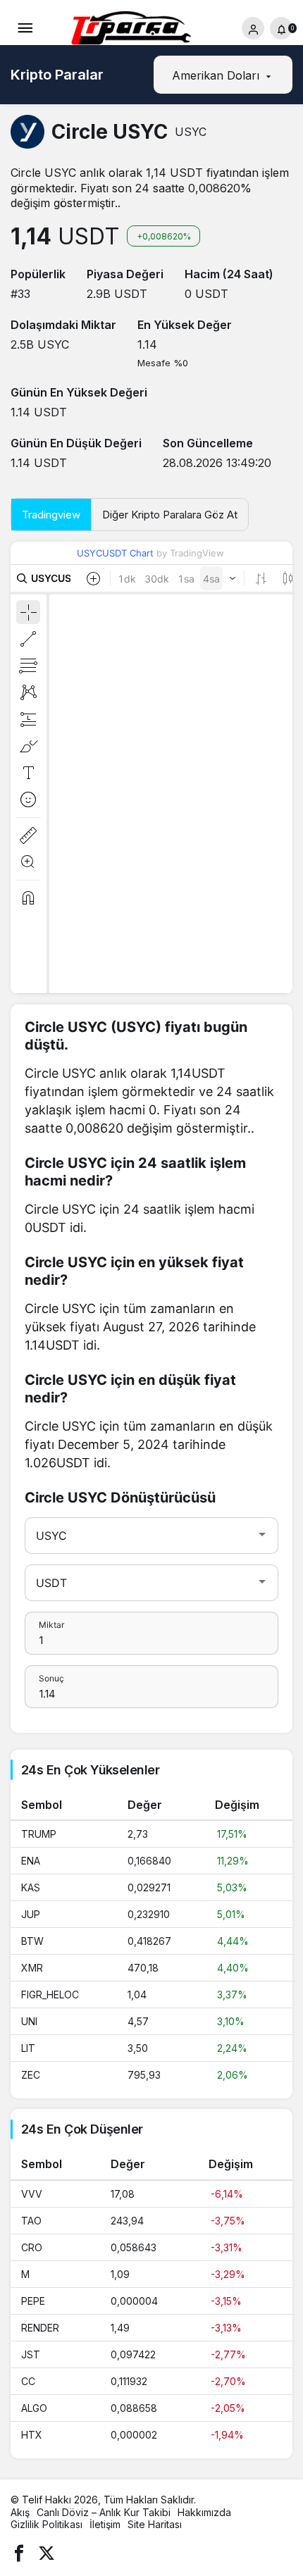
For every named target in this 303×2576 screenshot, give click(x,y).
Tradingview (51, 515)
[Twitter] (47, 2552)
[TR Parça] (136, 30)
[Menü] (25, 28)
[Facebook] (19, 2552)
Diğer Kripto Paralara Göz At (170, 515)
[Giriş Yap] (253, 28)
